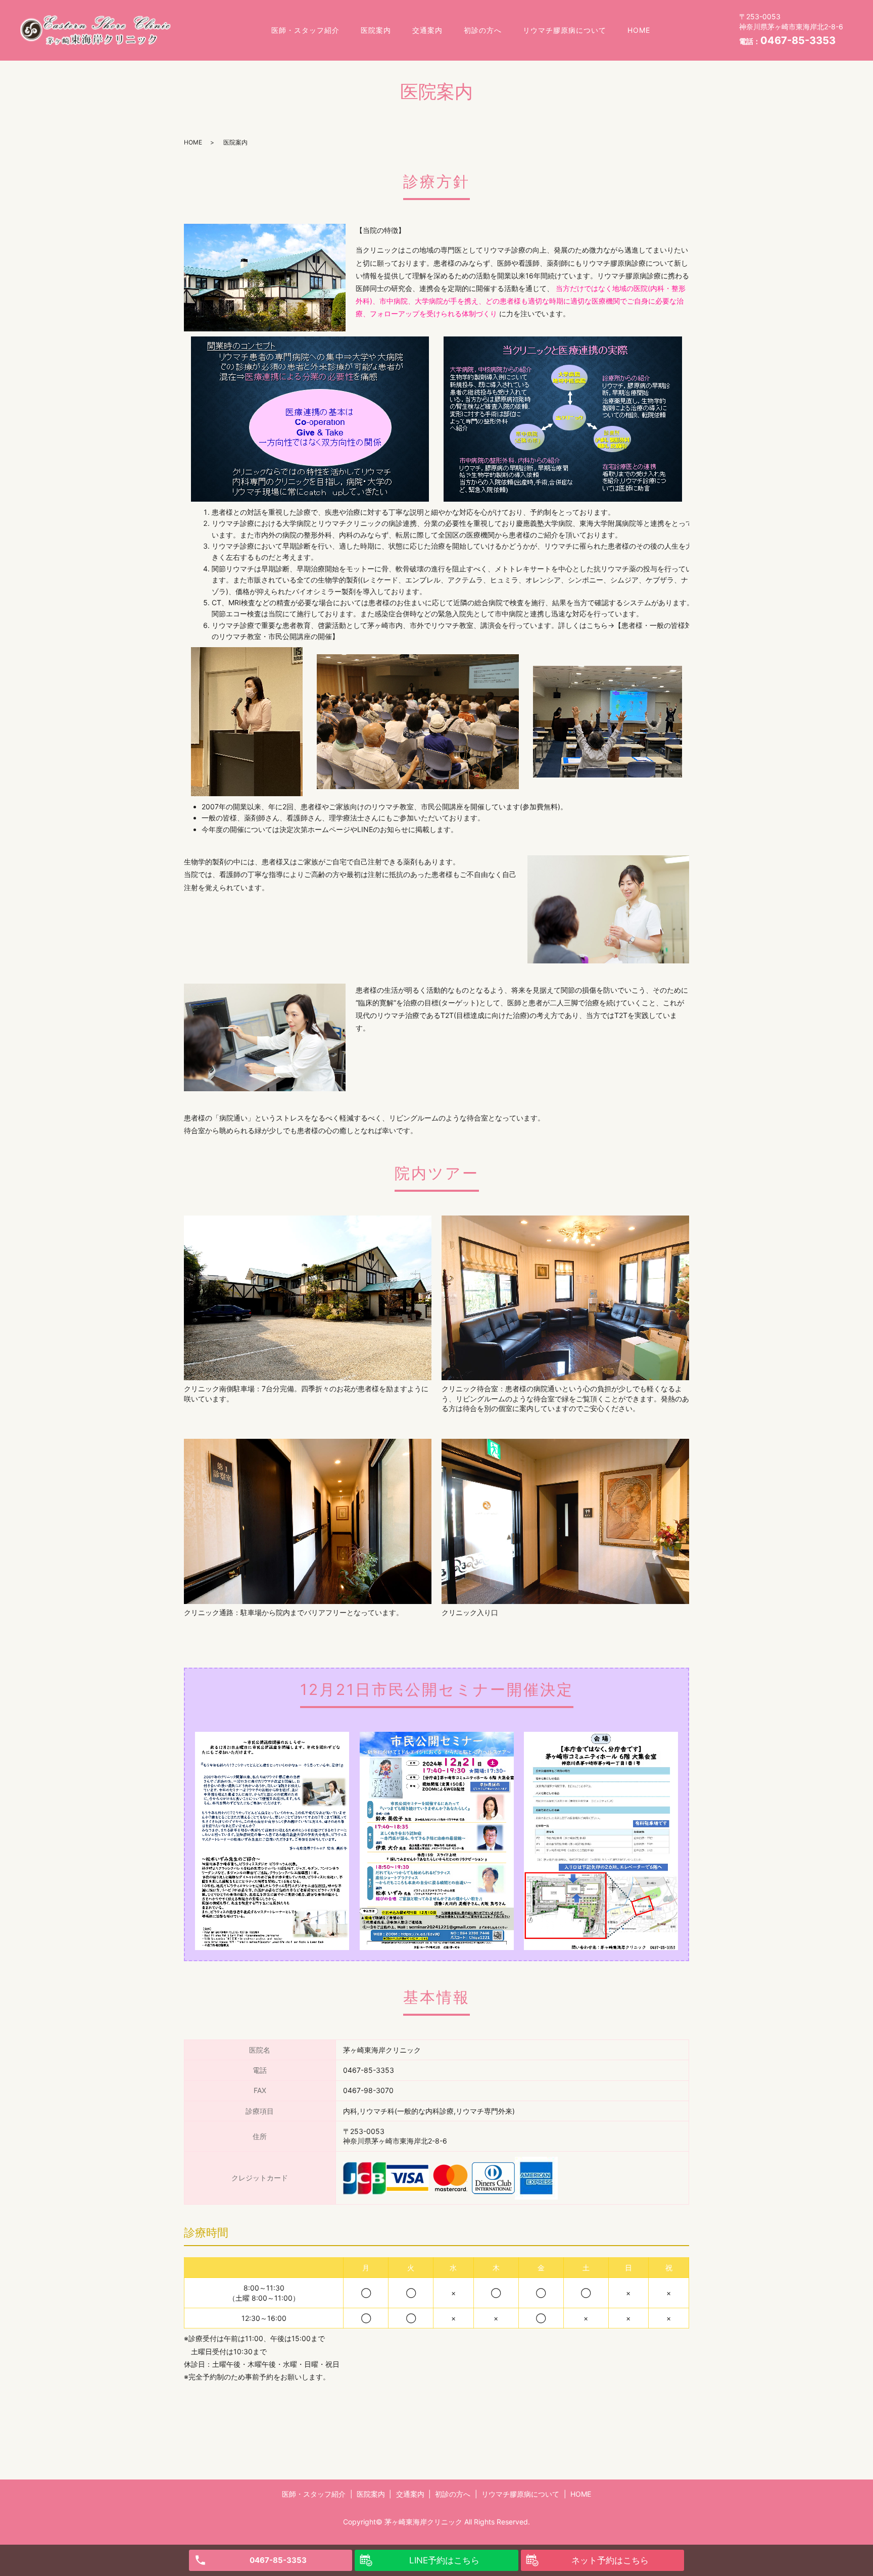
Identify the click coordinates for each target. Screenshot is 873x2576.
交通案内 (427, 30)
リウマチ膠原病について (565, 30)
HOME (639, 30)
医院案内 (376, 30)
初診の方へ (483, 30)
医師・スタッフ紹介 (305, 30)
